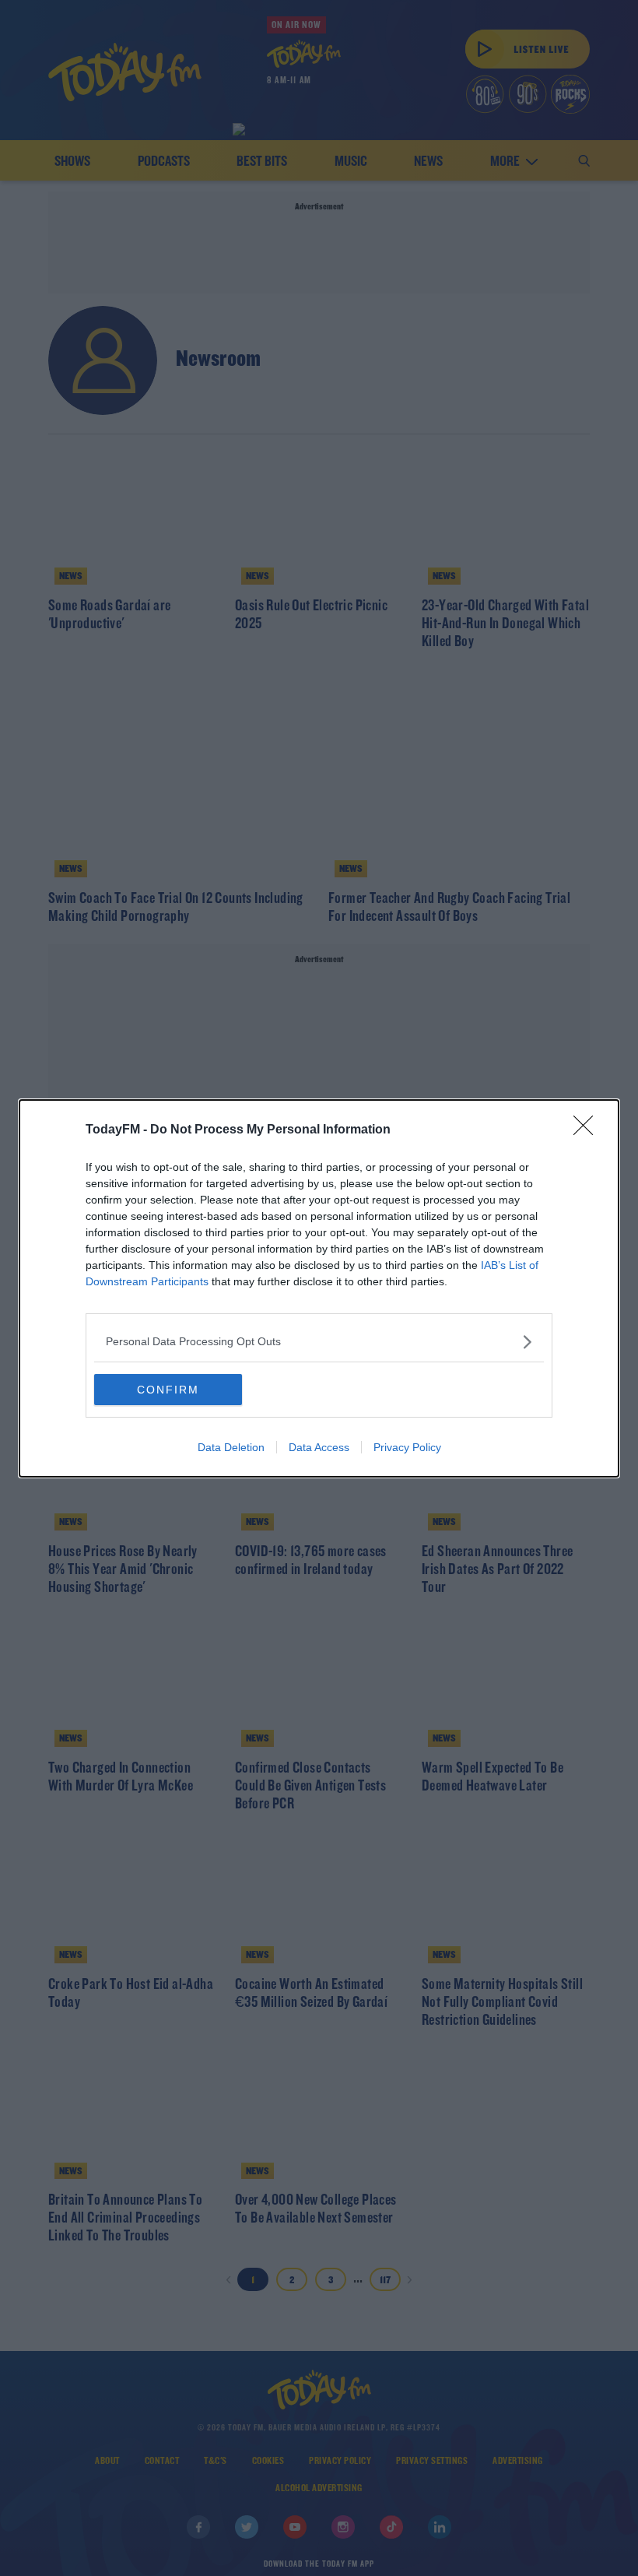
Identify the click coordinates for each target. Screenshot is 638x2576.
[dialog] (319, 1288)
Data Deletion (231, 1447)
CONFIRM (168, 1390)
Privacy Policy (407, 1447)
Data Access (319, 1447)
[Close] (588, 1130)
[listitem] (319, 1342)
